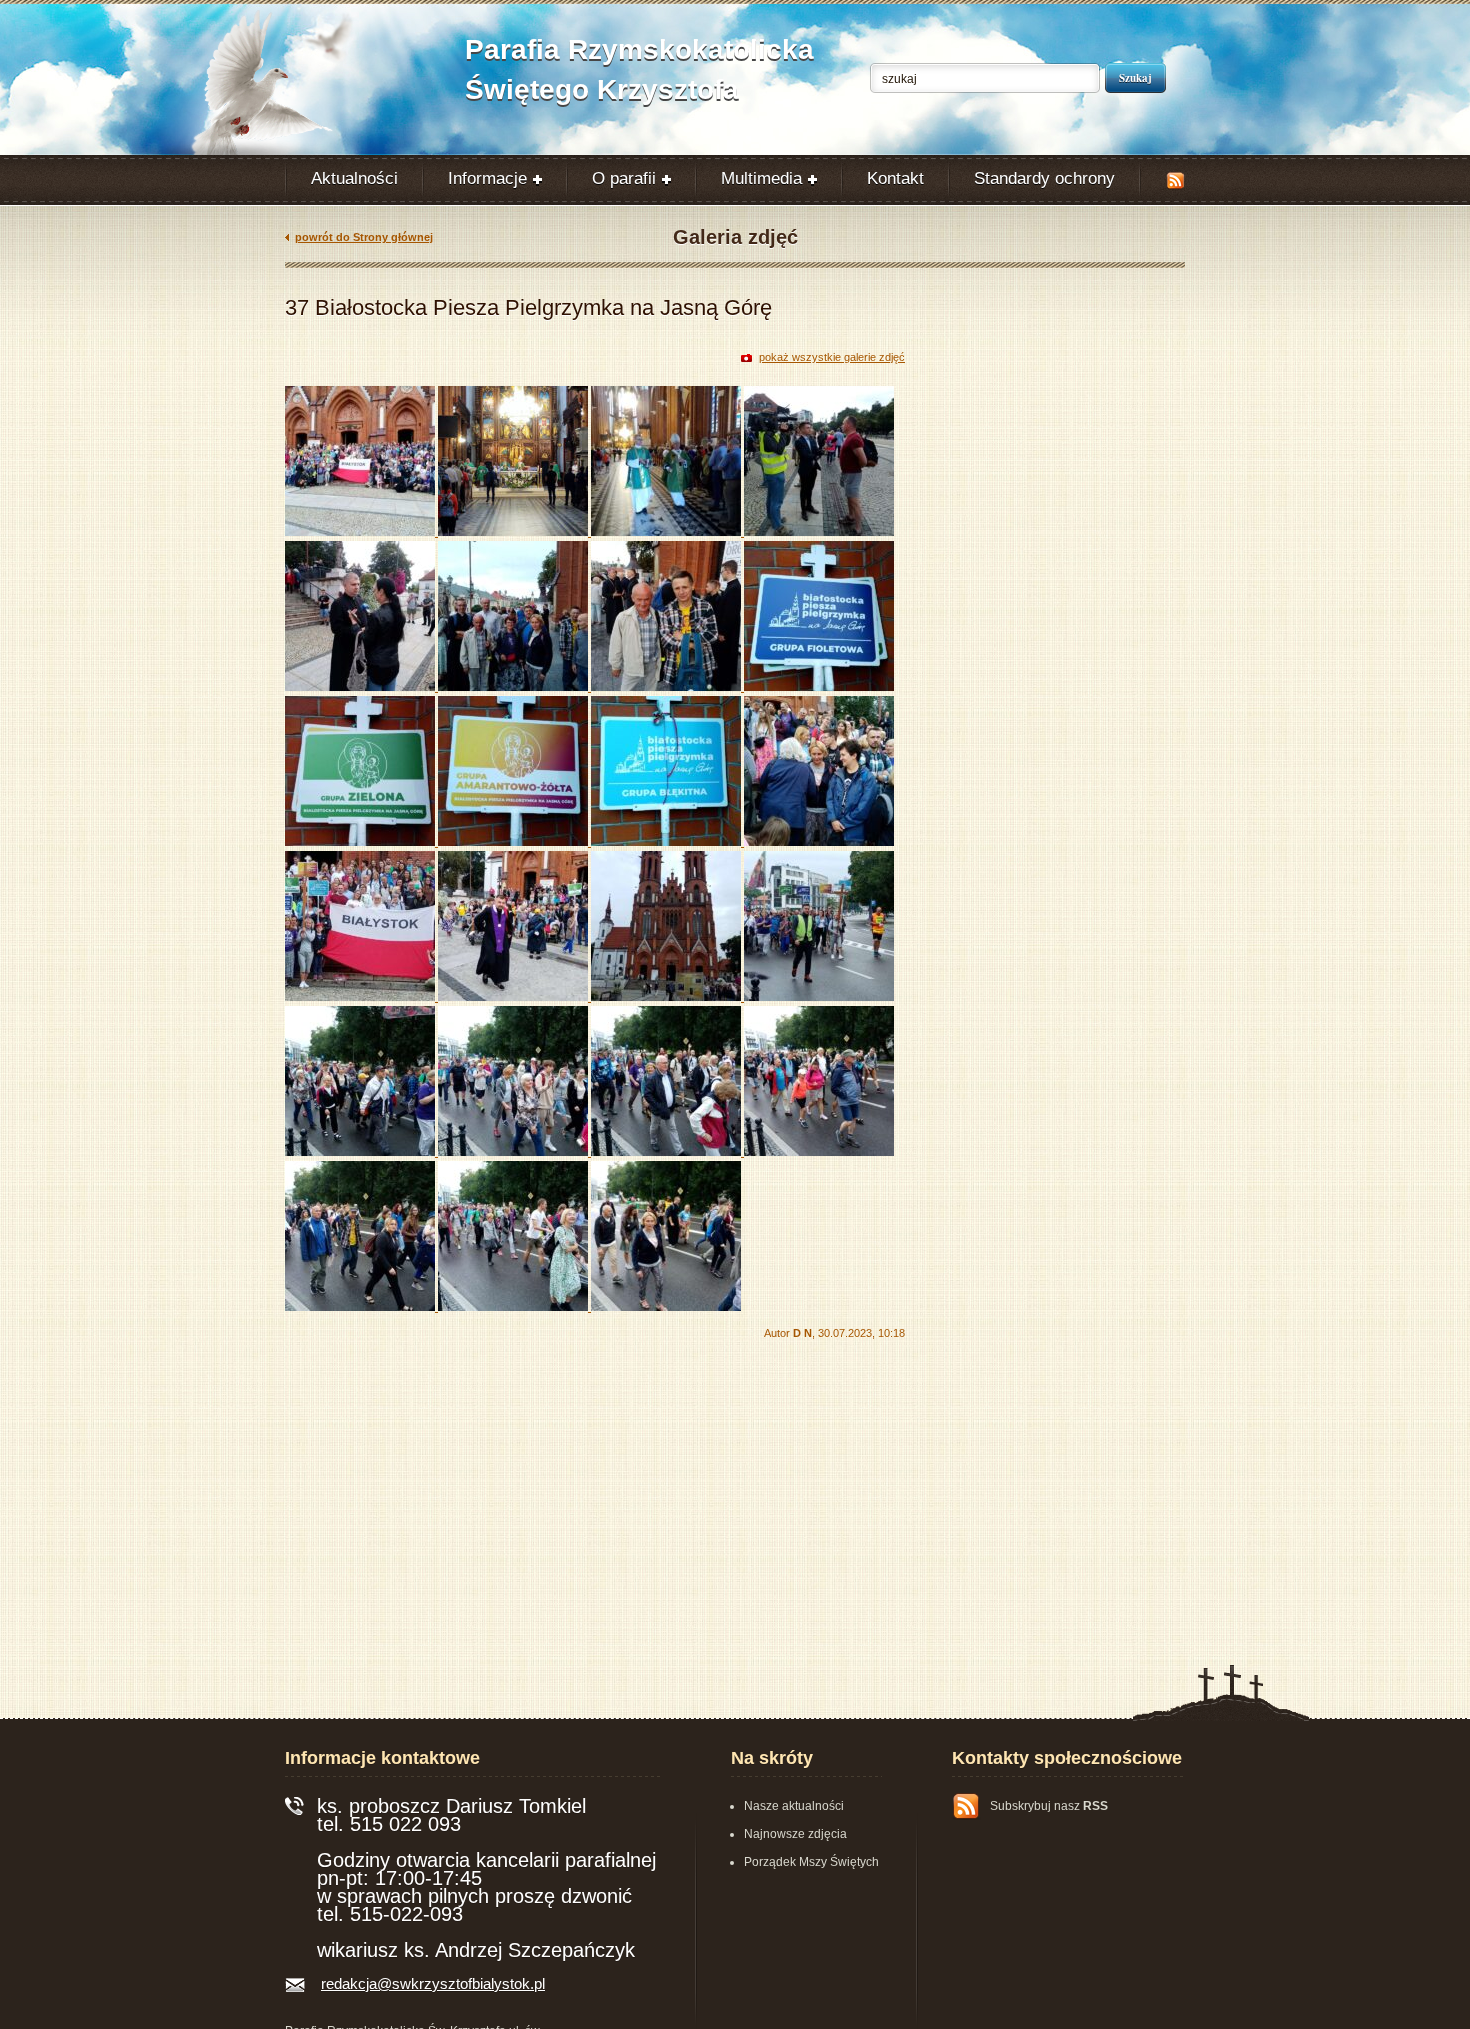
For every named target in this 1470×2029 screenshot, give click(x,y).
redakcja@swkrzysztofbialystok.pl (433, 1983)
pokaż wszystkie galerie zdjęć (832, 357)
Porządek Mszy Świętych (811, 1862)
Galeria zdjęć (735, 237)
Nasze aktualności (794, 1806)
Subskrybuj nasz (1049, 1806)
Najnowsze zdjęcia (795, 1834)
